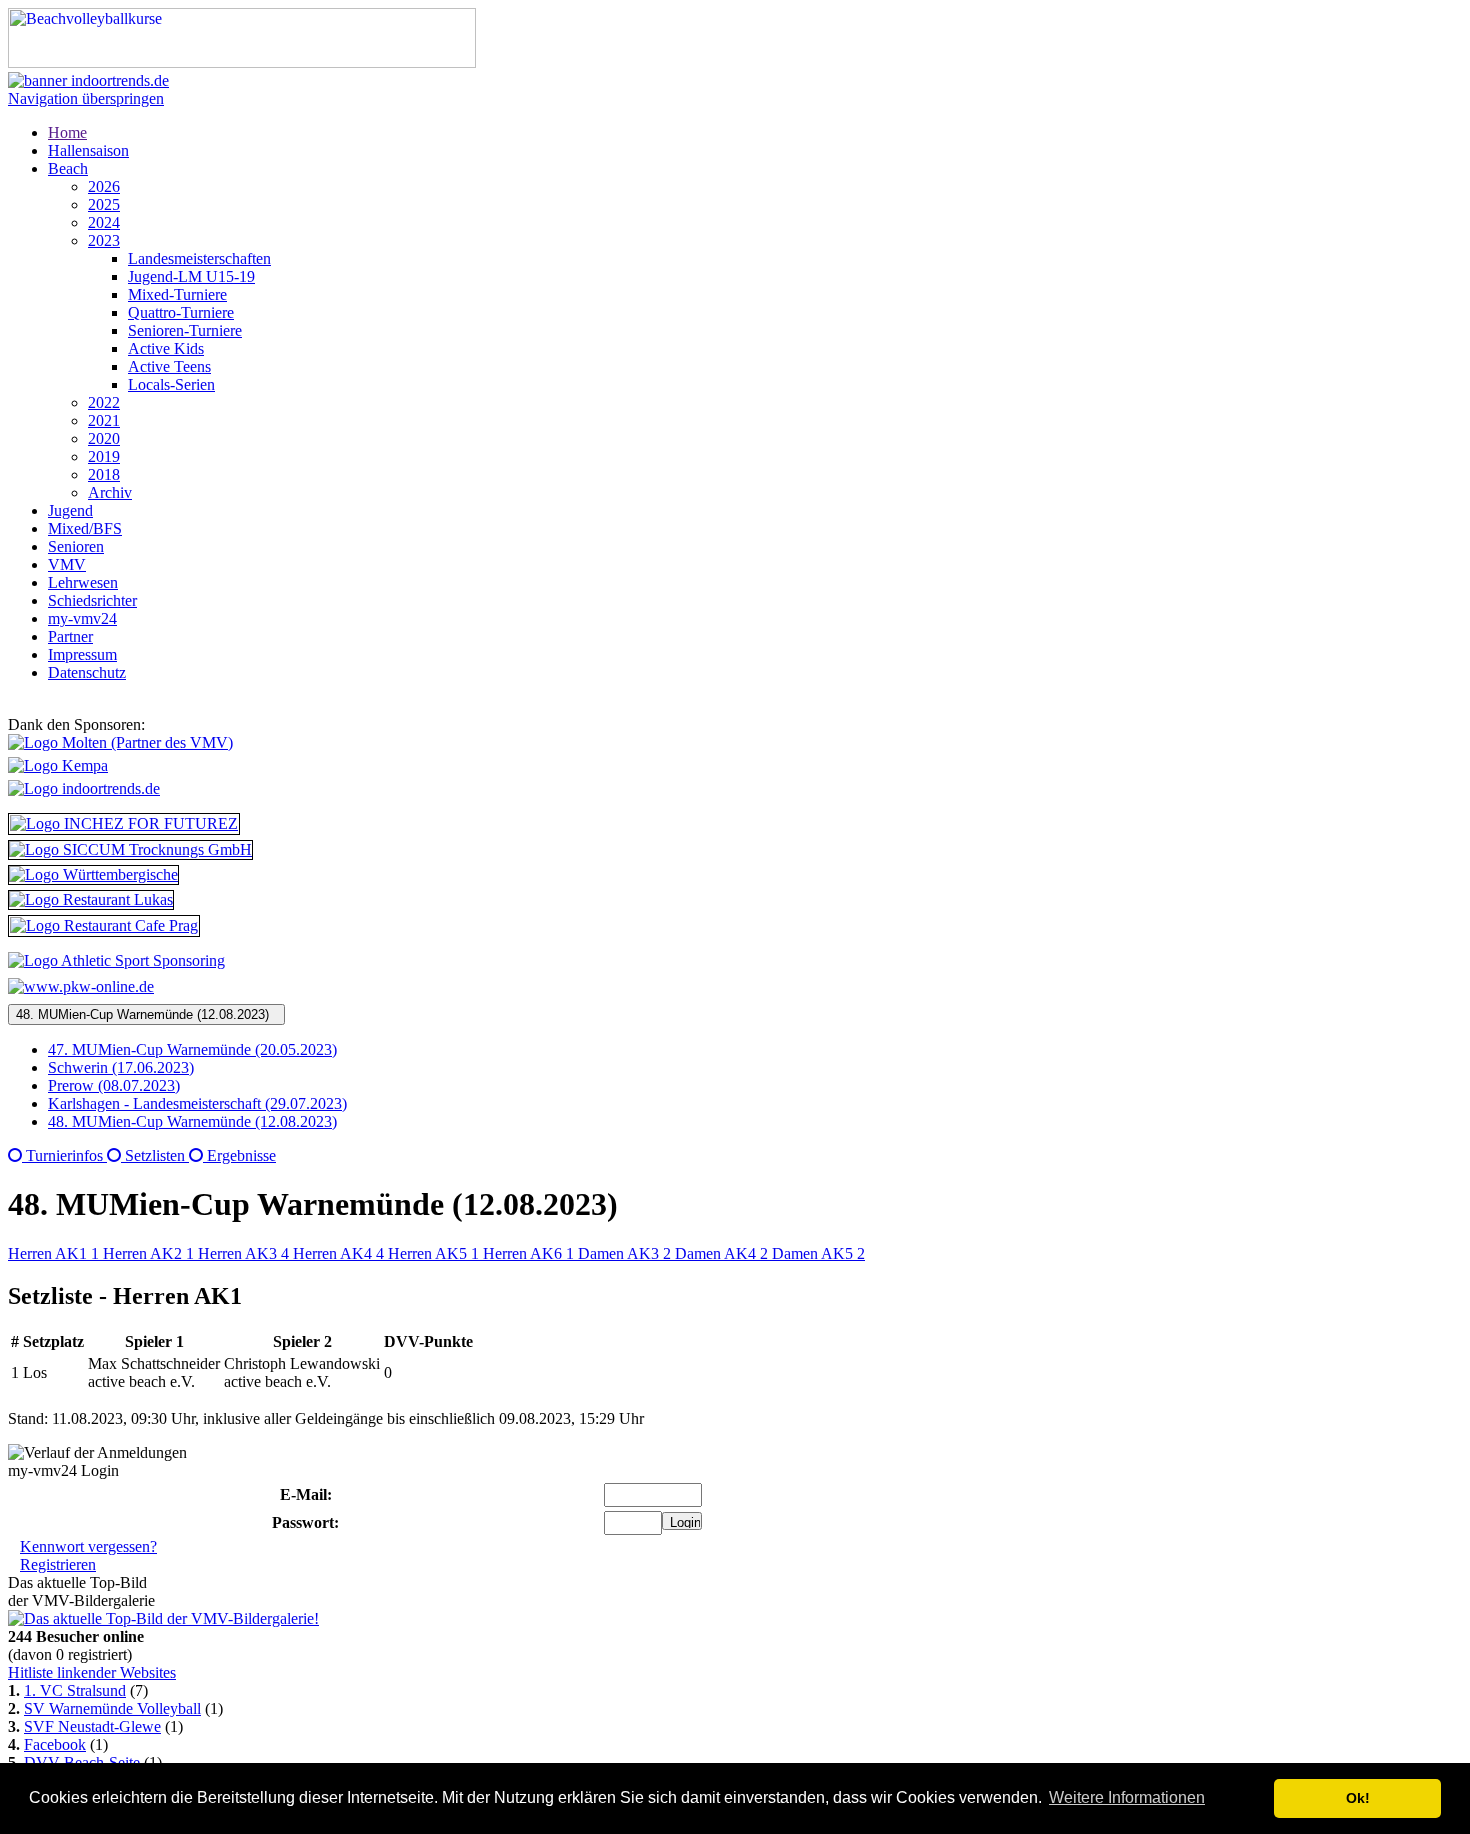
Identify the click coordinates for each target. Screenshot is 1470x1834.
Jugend (70, 510)
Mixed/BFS (85, 528)
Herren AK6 (528, 1253)
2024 (104, 222)
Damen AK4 (721, 1253)
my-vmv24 (82, 618)
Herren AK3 (243, 1253)
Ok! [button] (1358, 1798)
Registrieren (58, 1564)
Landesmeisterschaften (199, 258)
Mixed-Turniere (177, 294)
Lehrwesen (83, 582)
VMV (67, 564)
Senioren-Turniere (185, 330)
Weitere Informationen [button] (1127, 1797)
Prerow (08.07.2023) (114, 1085)
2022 (104, 402)
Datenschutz (87, 672)
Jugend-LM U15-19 (191, 276)
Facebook (55, 1744)
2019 (104, 456)
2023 (104, 240)
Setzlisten (155, 1155)
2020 (104, 438)
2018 (104, 474)
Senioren (76, 546)
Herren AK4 (338, 1253)
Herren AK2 (148, 1253)
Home (67, 132)
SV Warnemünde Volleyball (112, 1708)
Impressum (82, 654)
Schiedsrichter (92, 600)
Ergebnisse (239, 1155)
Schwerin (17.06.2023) (121, 1067)
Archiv (110, 492)
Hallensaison (88, 150)
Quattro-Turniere (181, 312)
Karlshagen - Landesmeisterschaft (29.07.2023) (197, 1103)
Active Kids (166, 348)
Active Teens (169, 366)
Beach (68, 168)
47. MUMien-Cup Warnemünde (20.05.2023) (192, 1049)
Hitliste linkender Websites (92, 1672)
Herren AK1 (53, 1253)
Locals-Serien (171, 384)
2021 (104, 420)
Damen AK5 (818, 1253)
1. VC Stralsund (75, 1690)
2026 (104, 186)
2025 (104, 204)
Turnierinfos (64, 1155)
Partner (70, 636)
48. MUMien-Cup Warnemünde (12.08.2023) (146, 1014)
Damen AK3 (624, 1253)
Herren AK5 (433, 1253)
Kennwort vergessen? (88, 1546)
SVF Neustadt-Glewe (92, 1726)
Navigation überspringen (86, 98)
